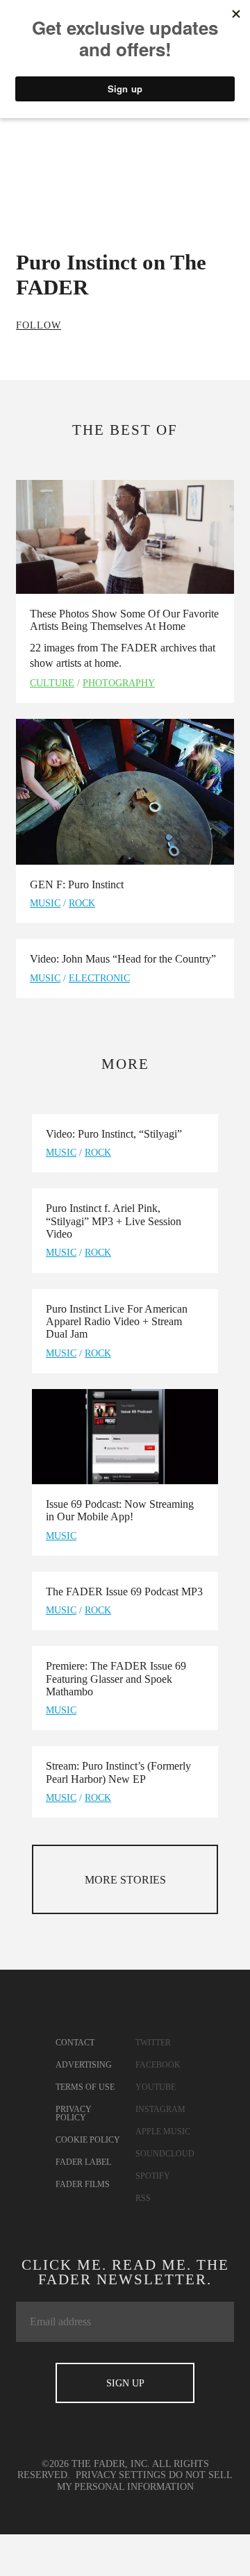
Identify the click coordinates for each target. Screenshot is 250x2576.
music (45, 903)
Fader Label (83, 2162)
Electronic (99, 978)
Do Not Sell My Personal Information (145, 2481)
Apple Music (163, 2132)
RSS (143, 2198)
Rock (82, 903)
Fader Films (83, 2184)
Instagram (160, 2109)
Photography (119, 683)
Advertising (84, 2065)
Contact (75, 2043)
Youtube (156, 2087)
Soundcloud (165, 2154)
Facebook (158, 2065)
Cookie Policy (88, 2140)
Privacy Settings (121, 2475)
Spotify (153, 2176)
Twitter (153, 2043)
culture (52, 683)
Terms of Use (85, 2087)
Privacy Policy (74, 2113)
